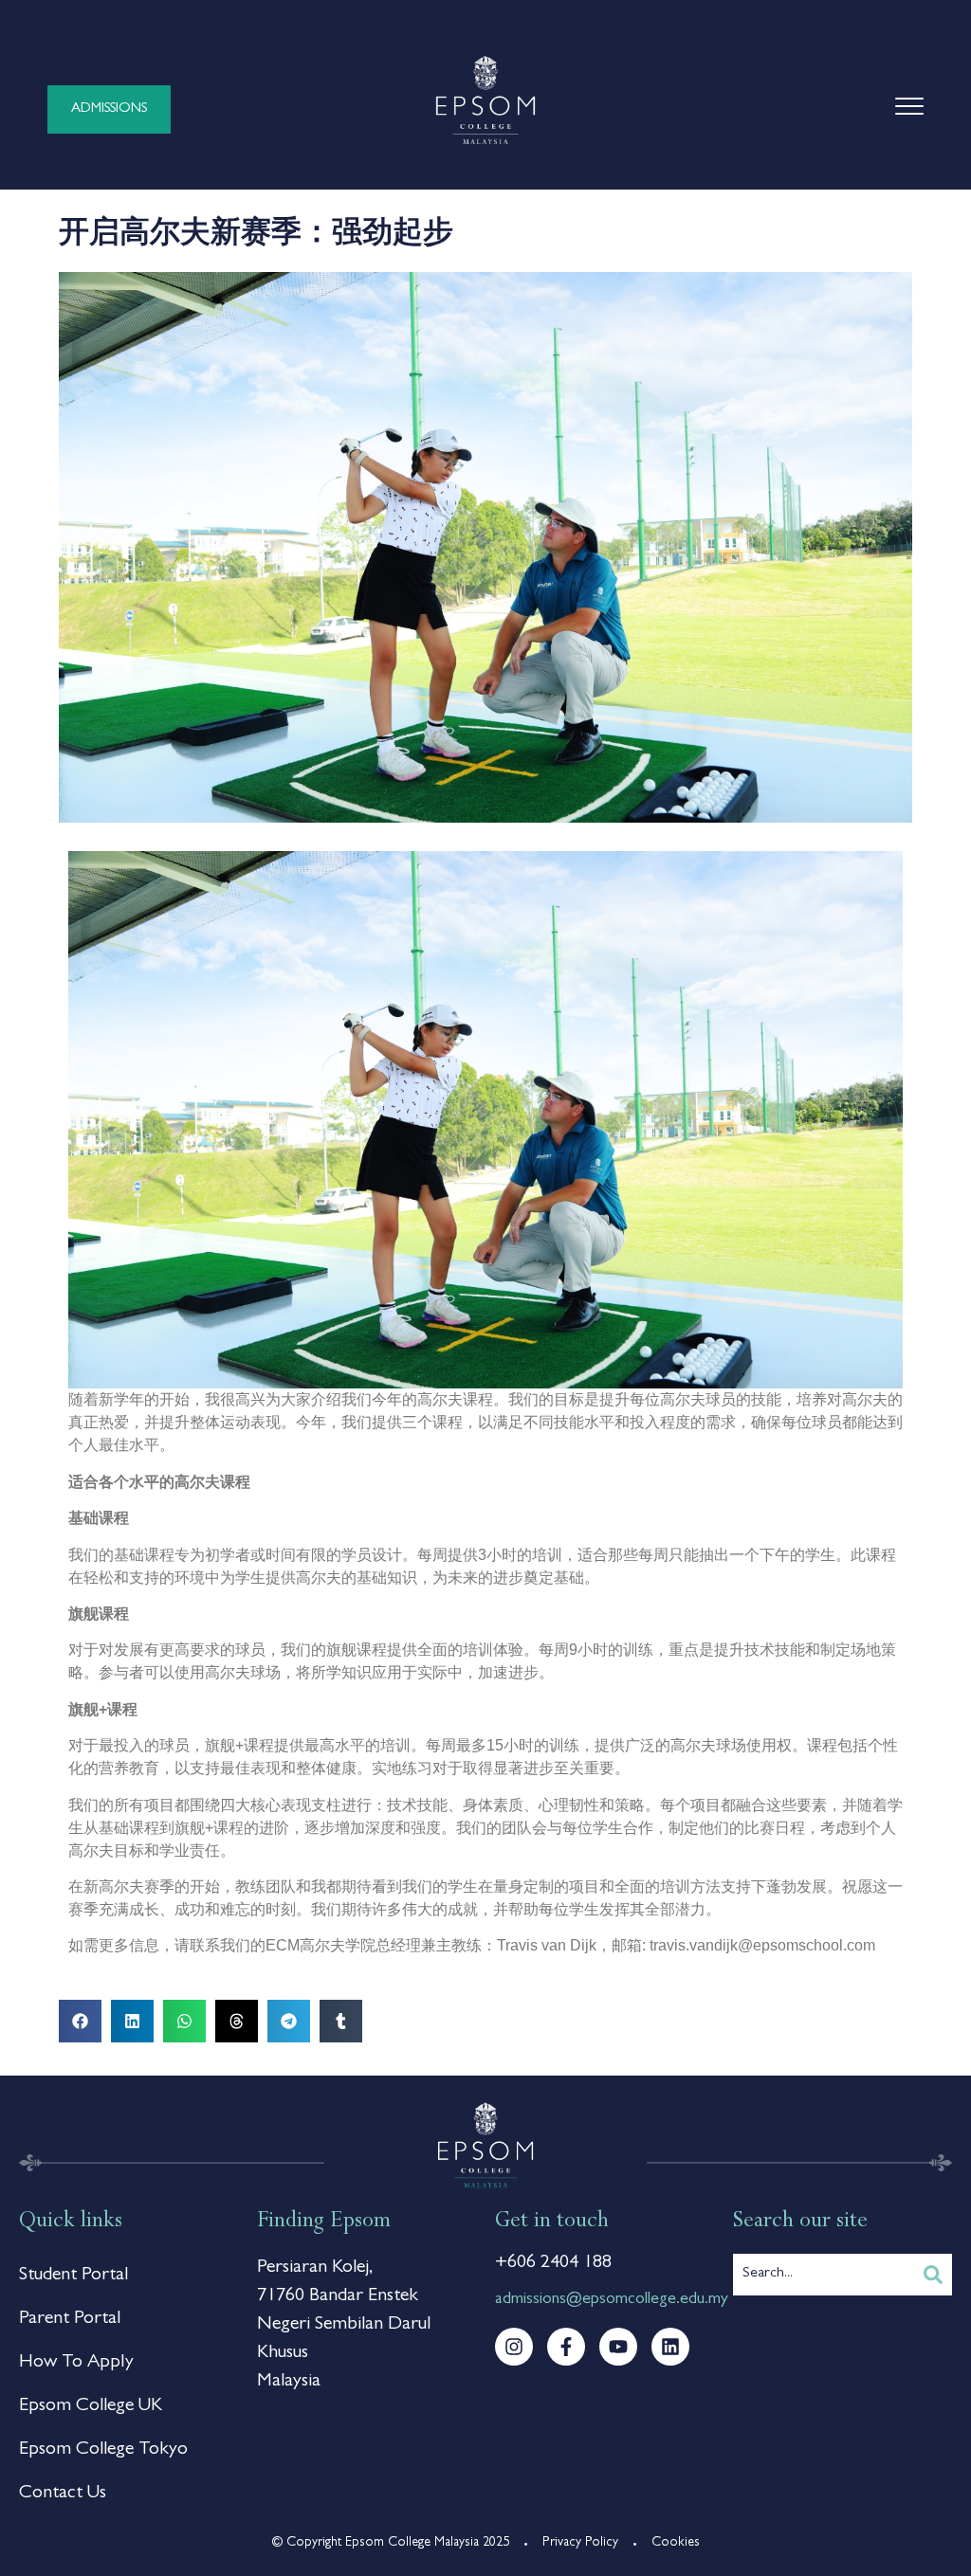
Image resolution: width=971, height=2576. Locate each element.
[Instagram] (514, 2347)
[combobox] (824, 2275)
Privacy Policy (580, 2543)
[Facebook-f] (566, 2347)
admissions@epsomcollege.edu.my (612, 2300)
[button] (80, 2021)
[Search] (933, 2275)
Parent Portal (70, 2319)
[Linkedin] (670, 2347)
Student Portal (73, 2276)
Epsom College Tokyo (103, 2450)
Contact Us (63, 2494)
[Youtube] (618, 2347)
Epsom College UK (91, 2406)
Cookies (676, 2543)
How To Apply (76, 2363)
